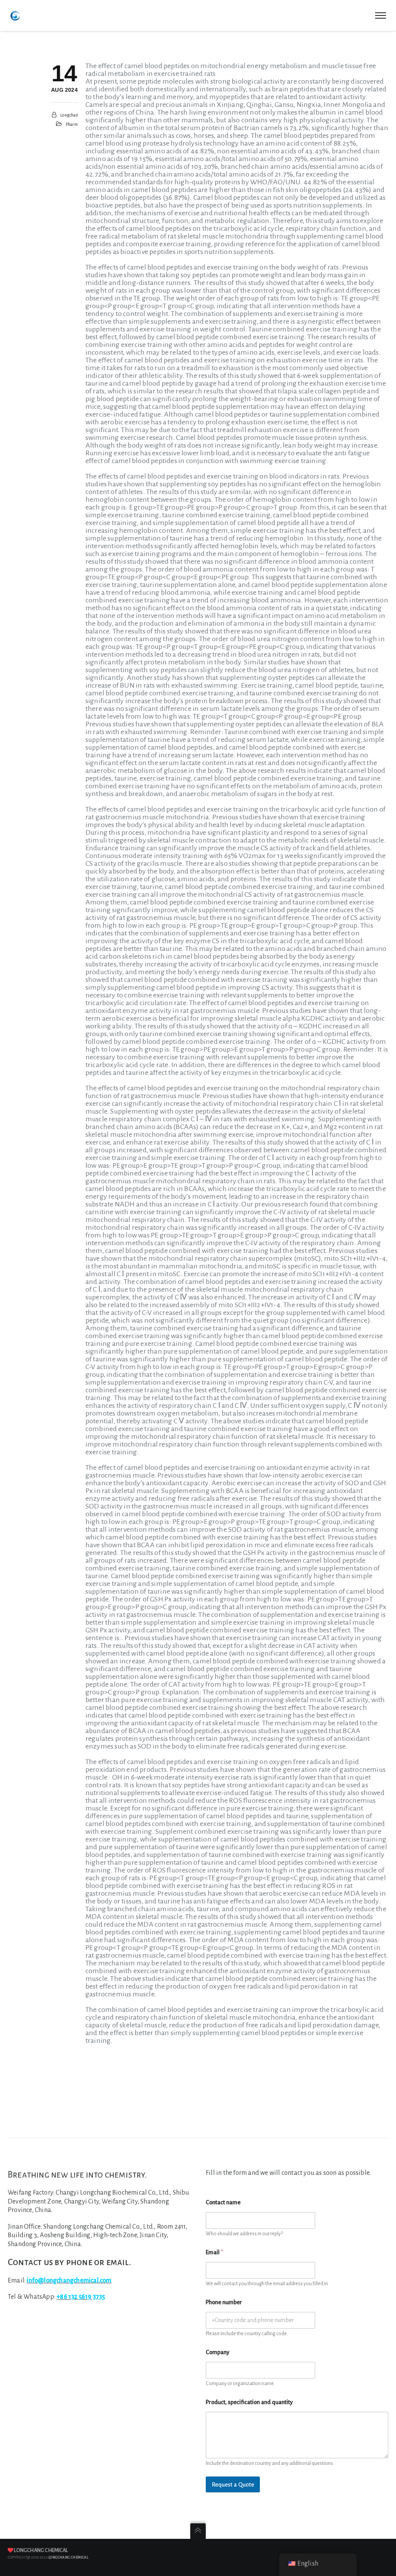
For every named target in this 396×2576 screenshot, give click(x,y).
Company (218, 2352)
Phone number (224, 2302)
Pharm (72, 124)
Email (214, 2252)
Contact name (223, 2202)
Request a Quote (233, 2484)
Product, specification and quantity (249, 2402)
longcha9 (69, 115)
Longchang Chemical (41, 2550)
